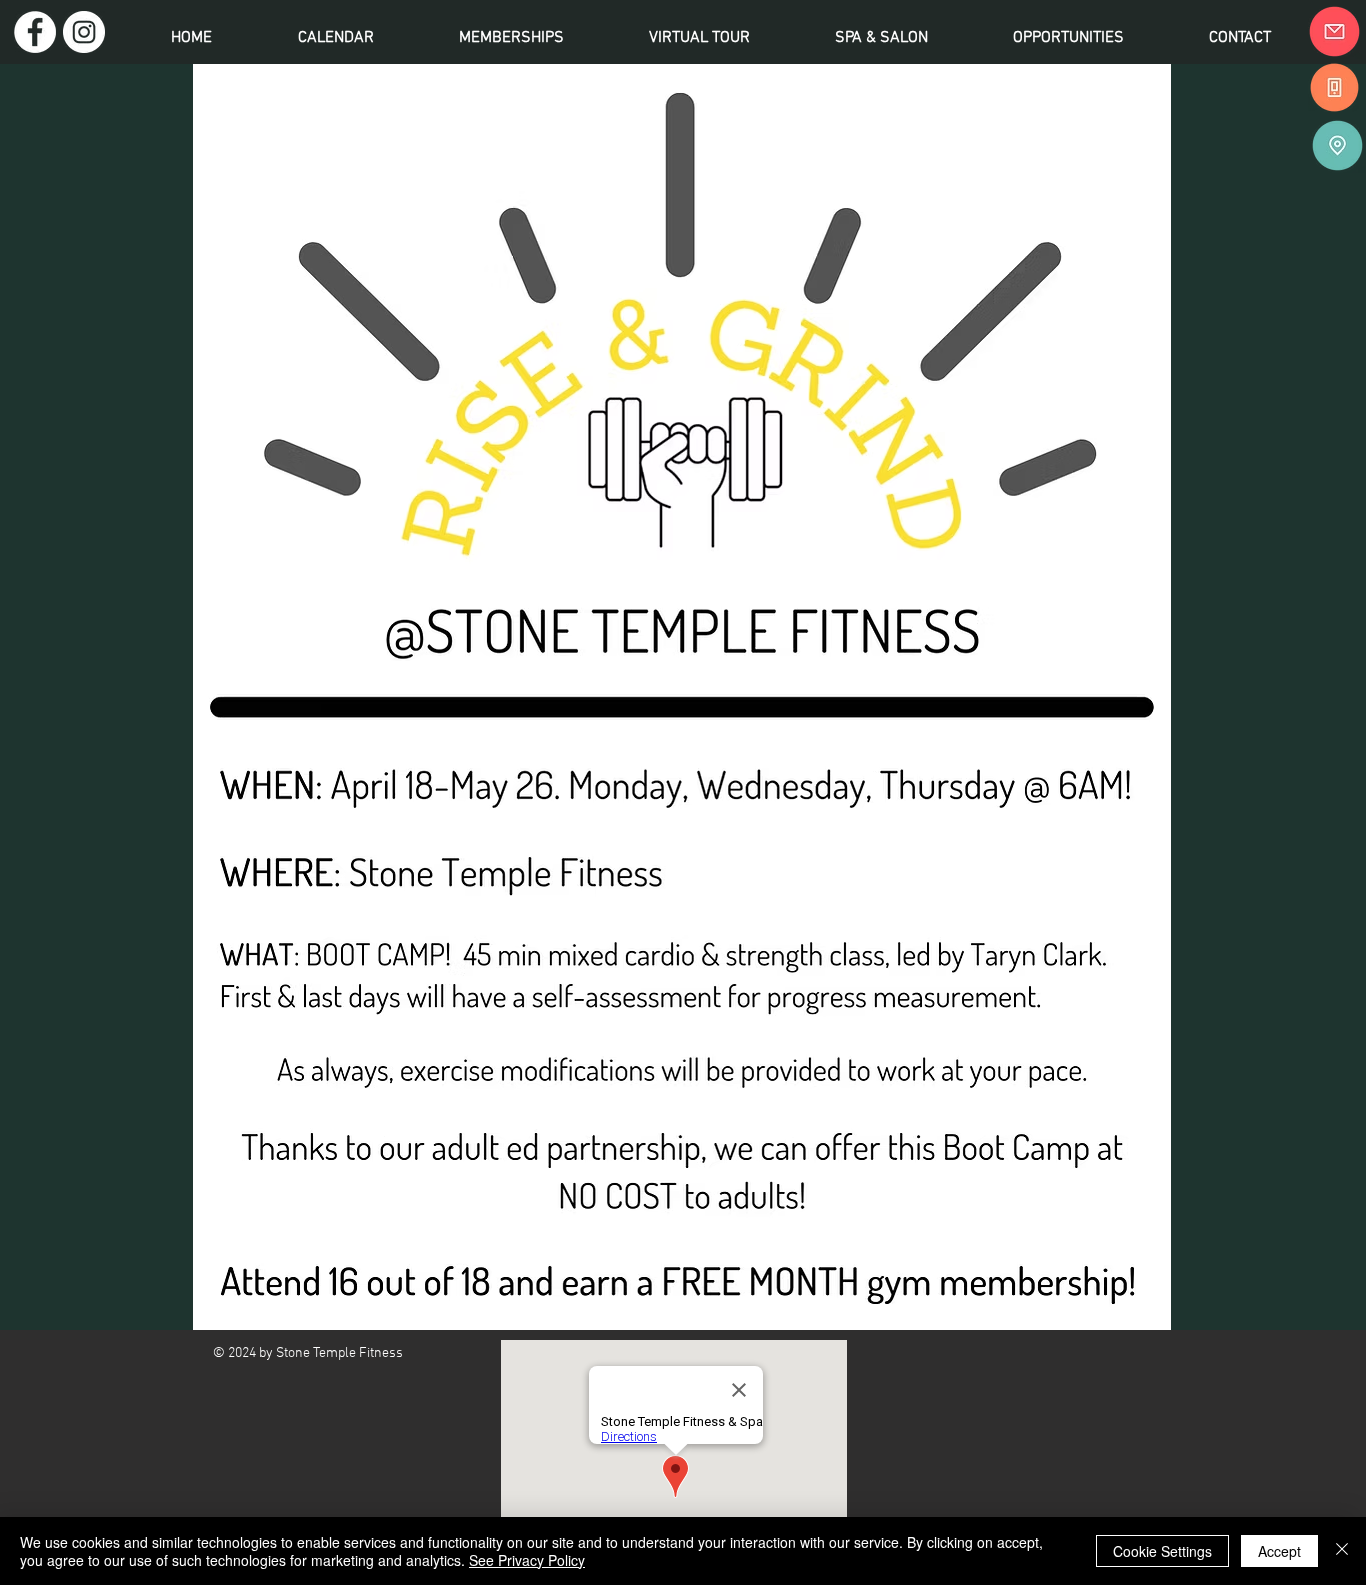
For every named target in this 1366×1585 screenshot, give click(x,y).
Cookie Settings (1162, 1551)
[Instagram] (84, 32)
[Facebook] (35, 32)
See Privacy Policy (527, 1560)
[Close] (1342, 1551)
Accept (1279, 1551)
